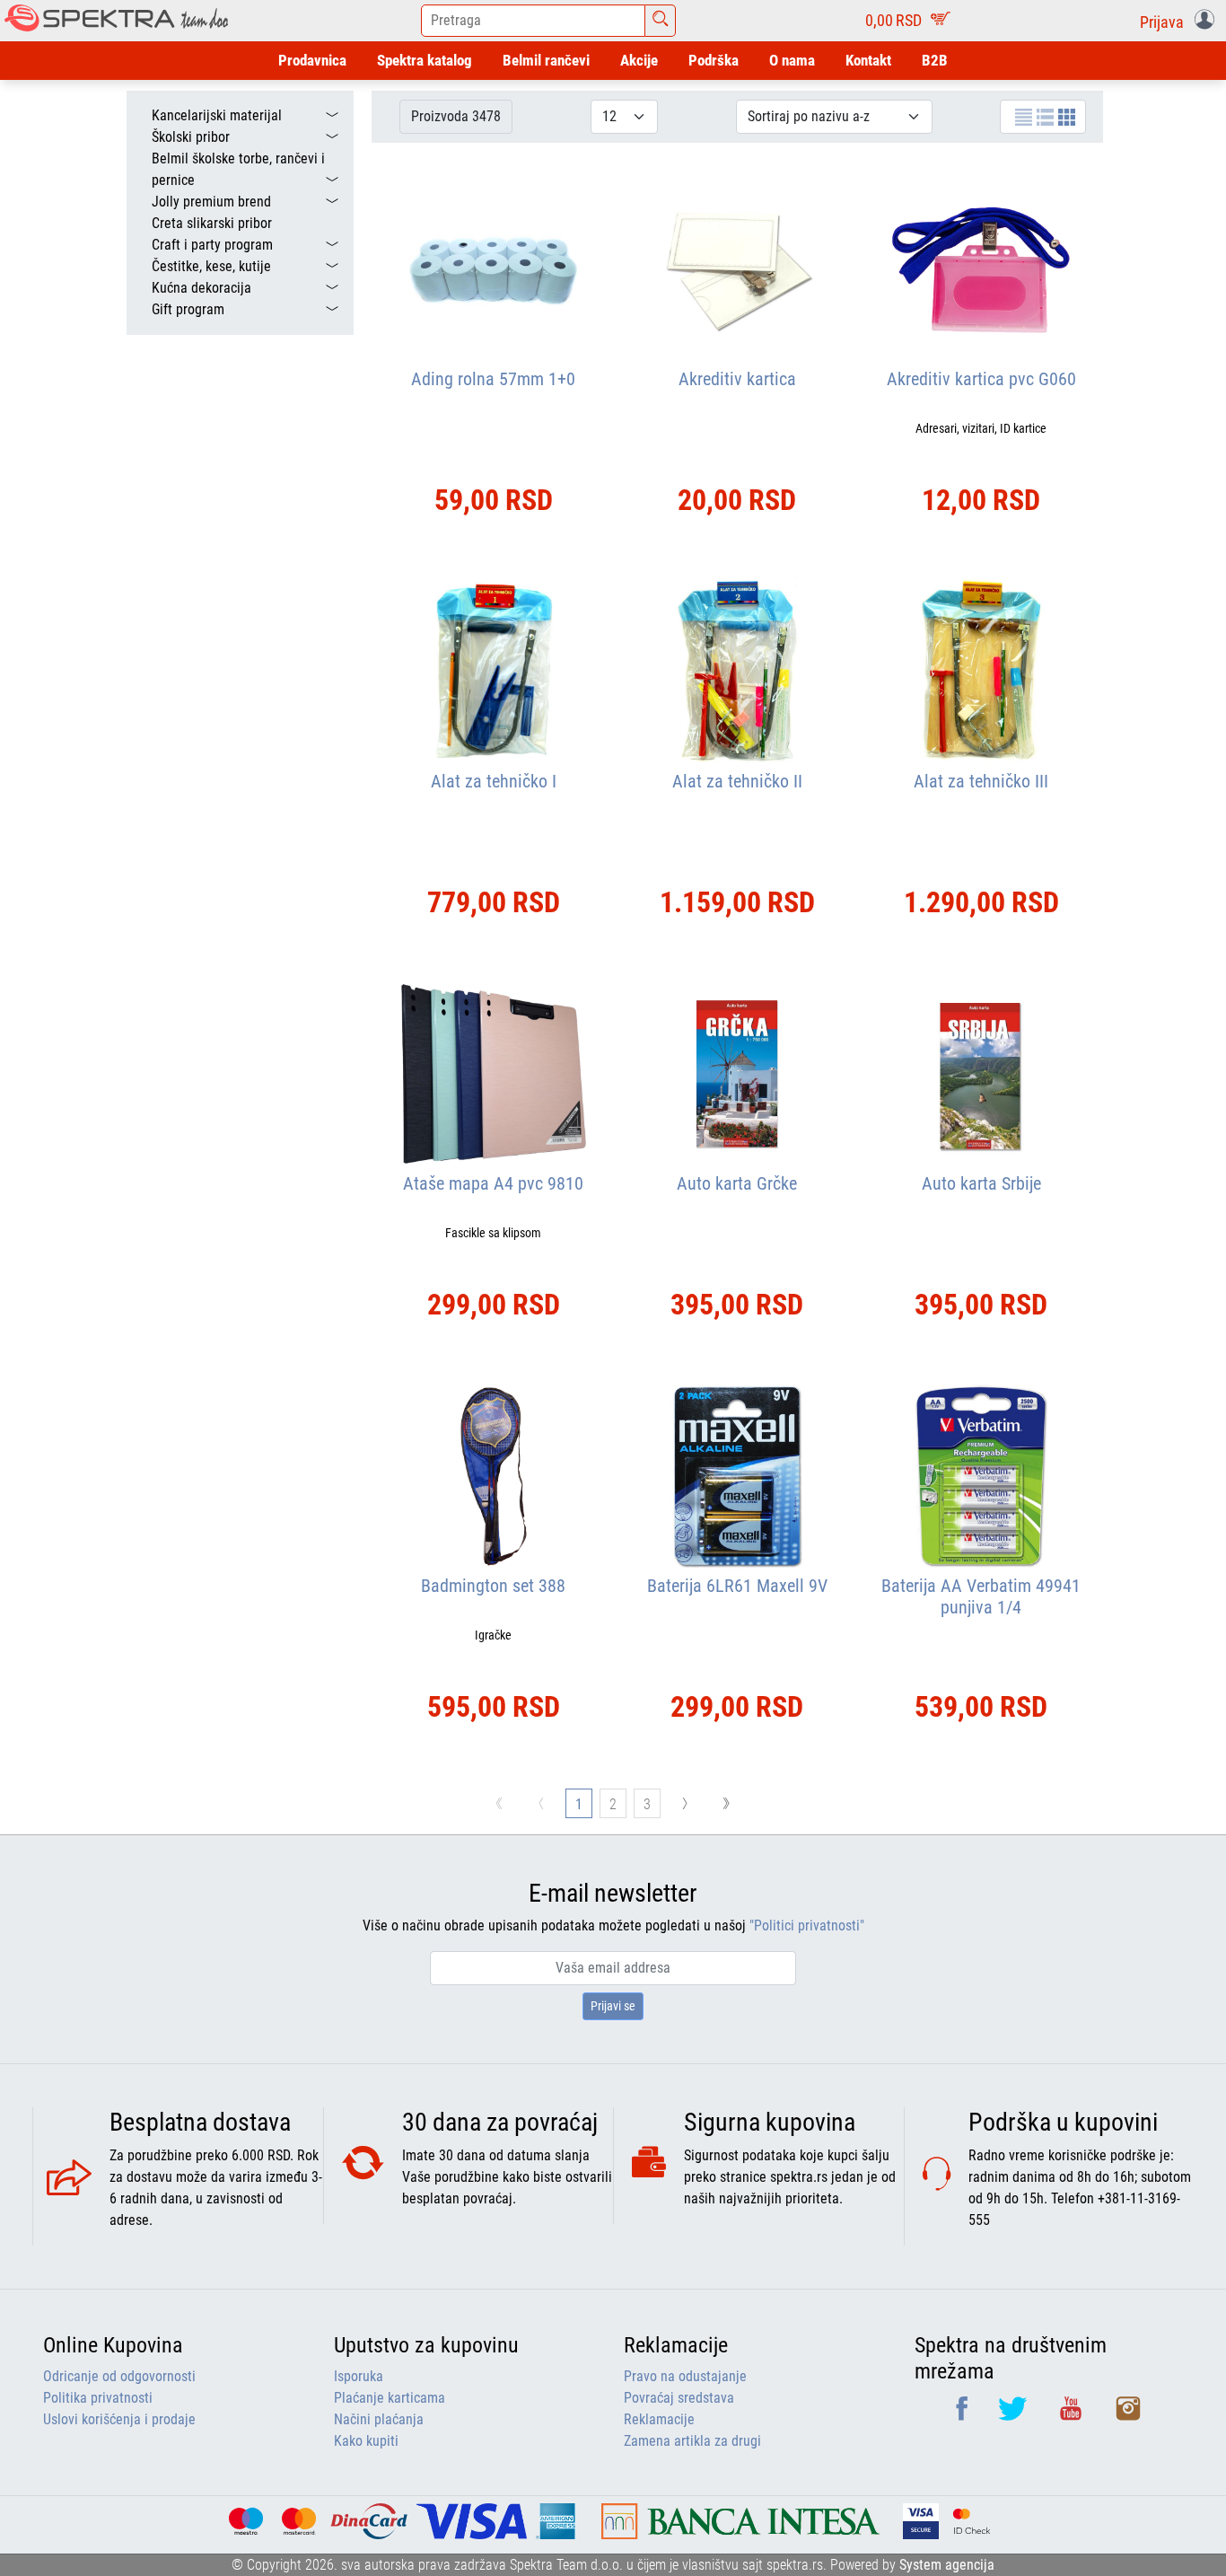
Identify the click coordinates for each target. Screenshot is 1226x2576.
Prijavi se (613, 2006)
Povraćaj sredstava (679, 2398)
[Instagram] (1128, 2415)
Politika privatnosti (98, 2398)
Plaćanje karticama (390, 2398)
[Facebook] (963, 2415)
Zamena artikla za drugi (692, 2441)
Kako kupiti (366, 2441)
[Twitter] (1014, 2415)
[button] (1181, 21)
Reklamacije (659, 2419)
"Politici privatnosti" (807, 1925)
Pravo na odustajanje (685, 2376)
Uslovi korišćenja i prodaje (119, 2419)
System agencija (947, 2565)
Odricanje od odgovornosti (119, 2376)
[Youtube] (1073, 2415)
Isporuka (359, 2376)
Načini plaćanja (379, 2419)
